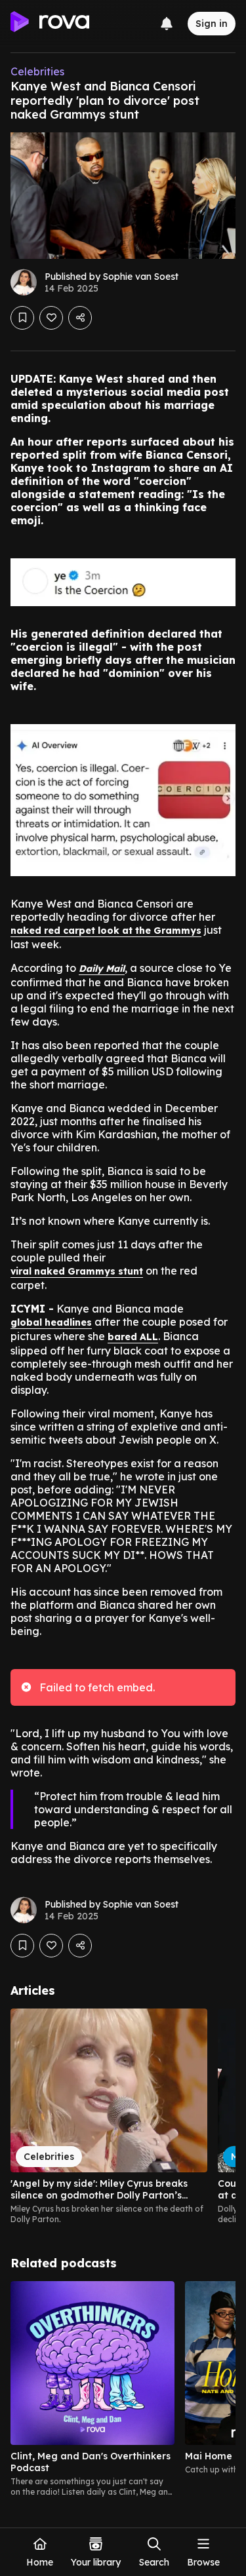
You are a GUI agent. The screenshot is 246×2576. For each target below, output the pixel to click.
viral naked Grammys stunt (77, 1271)
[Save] (22, 318)
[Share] (80, 318)
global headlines (51, 1322)
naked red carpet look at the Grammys (106, 931)
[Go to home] (50, 24)
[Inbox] (167, 24)
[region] (123, 2117)
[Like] (51, 318)
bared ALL (133, 1337)
